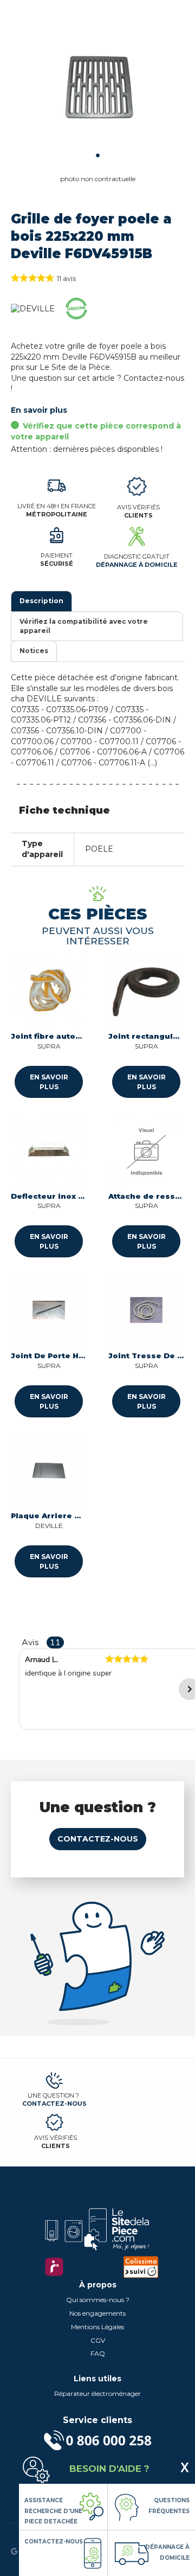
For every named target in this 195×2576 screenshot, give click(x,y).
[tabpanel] (97, 87)
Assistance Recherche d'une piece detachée (53, 2511)
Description (41, 601)
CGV (98, 2340)
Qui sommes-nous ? (98, 2300)
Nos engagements (97, 2313)
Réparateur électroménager (97, 2393)
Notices (34, 651)
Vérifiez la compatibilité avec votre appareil (84, 626)
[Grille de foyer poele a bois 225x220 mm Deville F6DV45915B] (97, 87)
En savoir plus (39, 410)
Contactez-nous (98, 1839)
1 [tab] (98, 155)
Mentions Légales (97, 2327)
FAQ (98, 2353)
